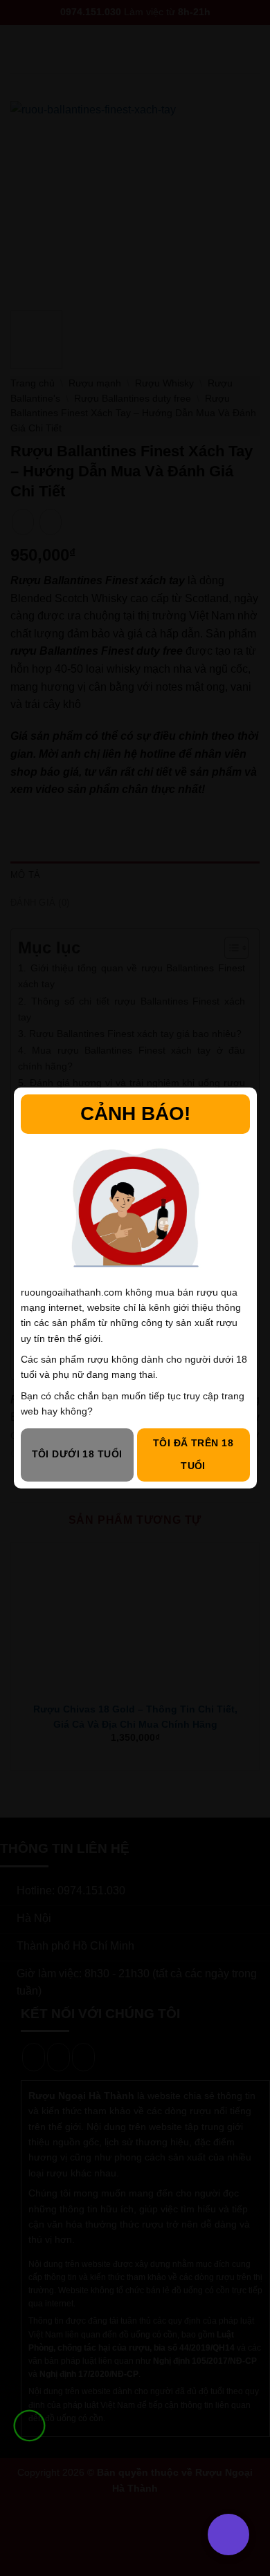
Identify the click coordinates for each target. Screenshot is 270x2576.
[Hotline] (29, 2426)
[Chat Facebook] (29, 2495)
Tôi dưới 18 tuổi (77, 1454)
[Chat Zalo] (29, 2460)
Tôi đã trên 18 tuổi (193, 1455)
